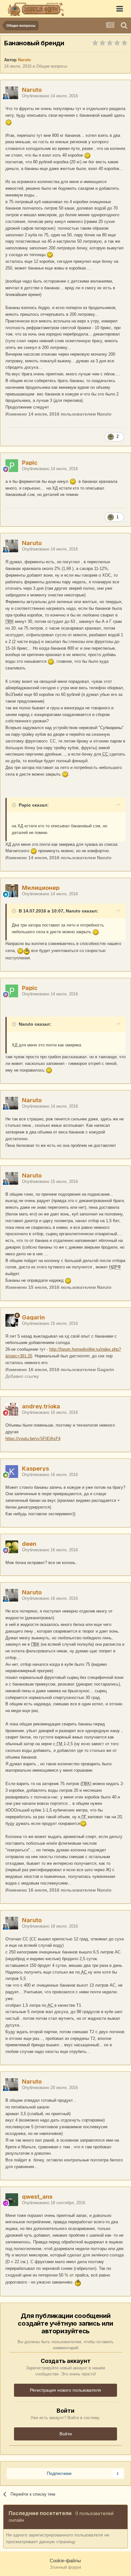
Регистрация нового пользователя (65, 2390)
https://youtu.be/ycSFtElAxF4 (33, 1439)
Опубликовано (50, 96)
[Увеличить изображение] (9, 122)
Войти (66, 2434)
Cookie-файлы (65, 2561)
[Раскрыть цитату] (15, 805)
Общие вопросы (52, 66)
